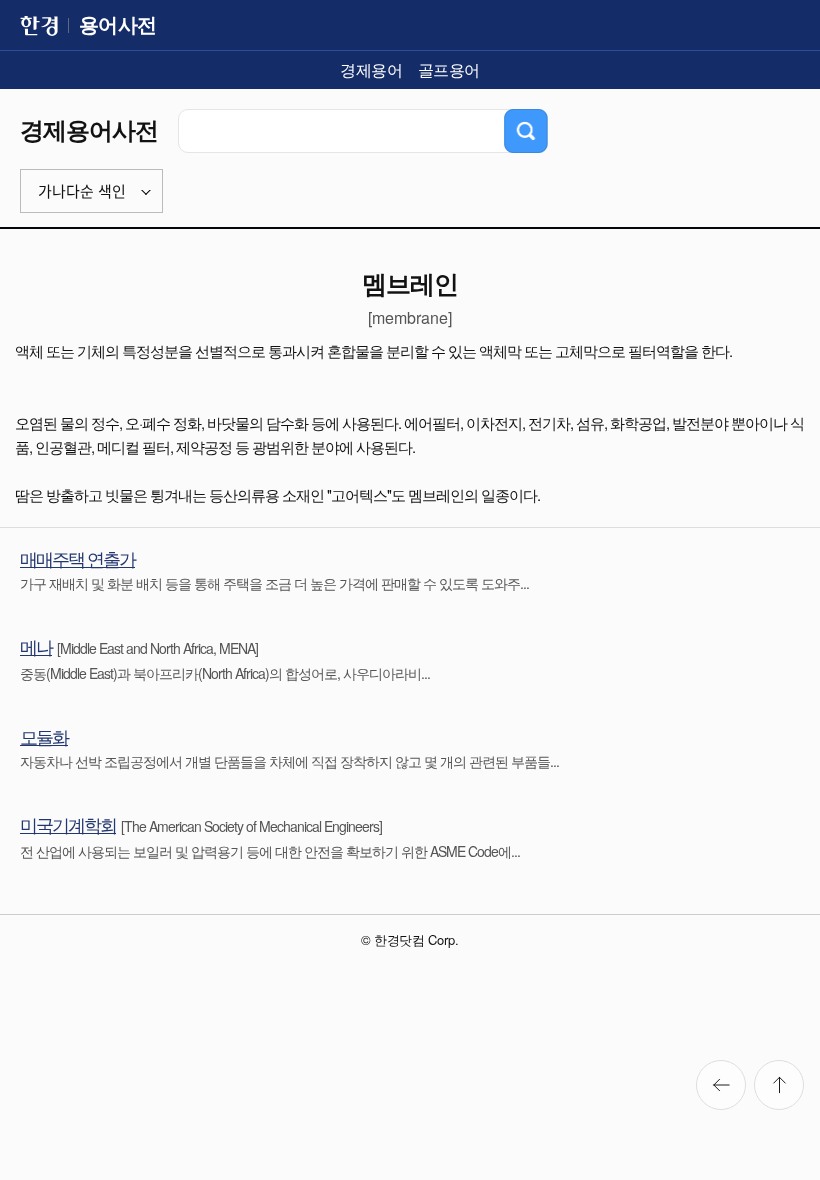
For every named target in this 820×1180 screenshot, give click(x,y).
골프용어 (449, 69)
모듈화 (44, 736)
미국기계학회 (68, 824)
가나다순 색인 (82, 191)
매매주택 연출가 (77, 558)
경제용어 (371, 69)
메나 (36, 646)
